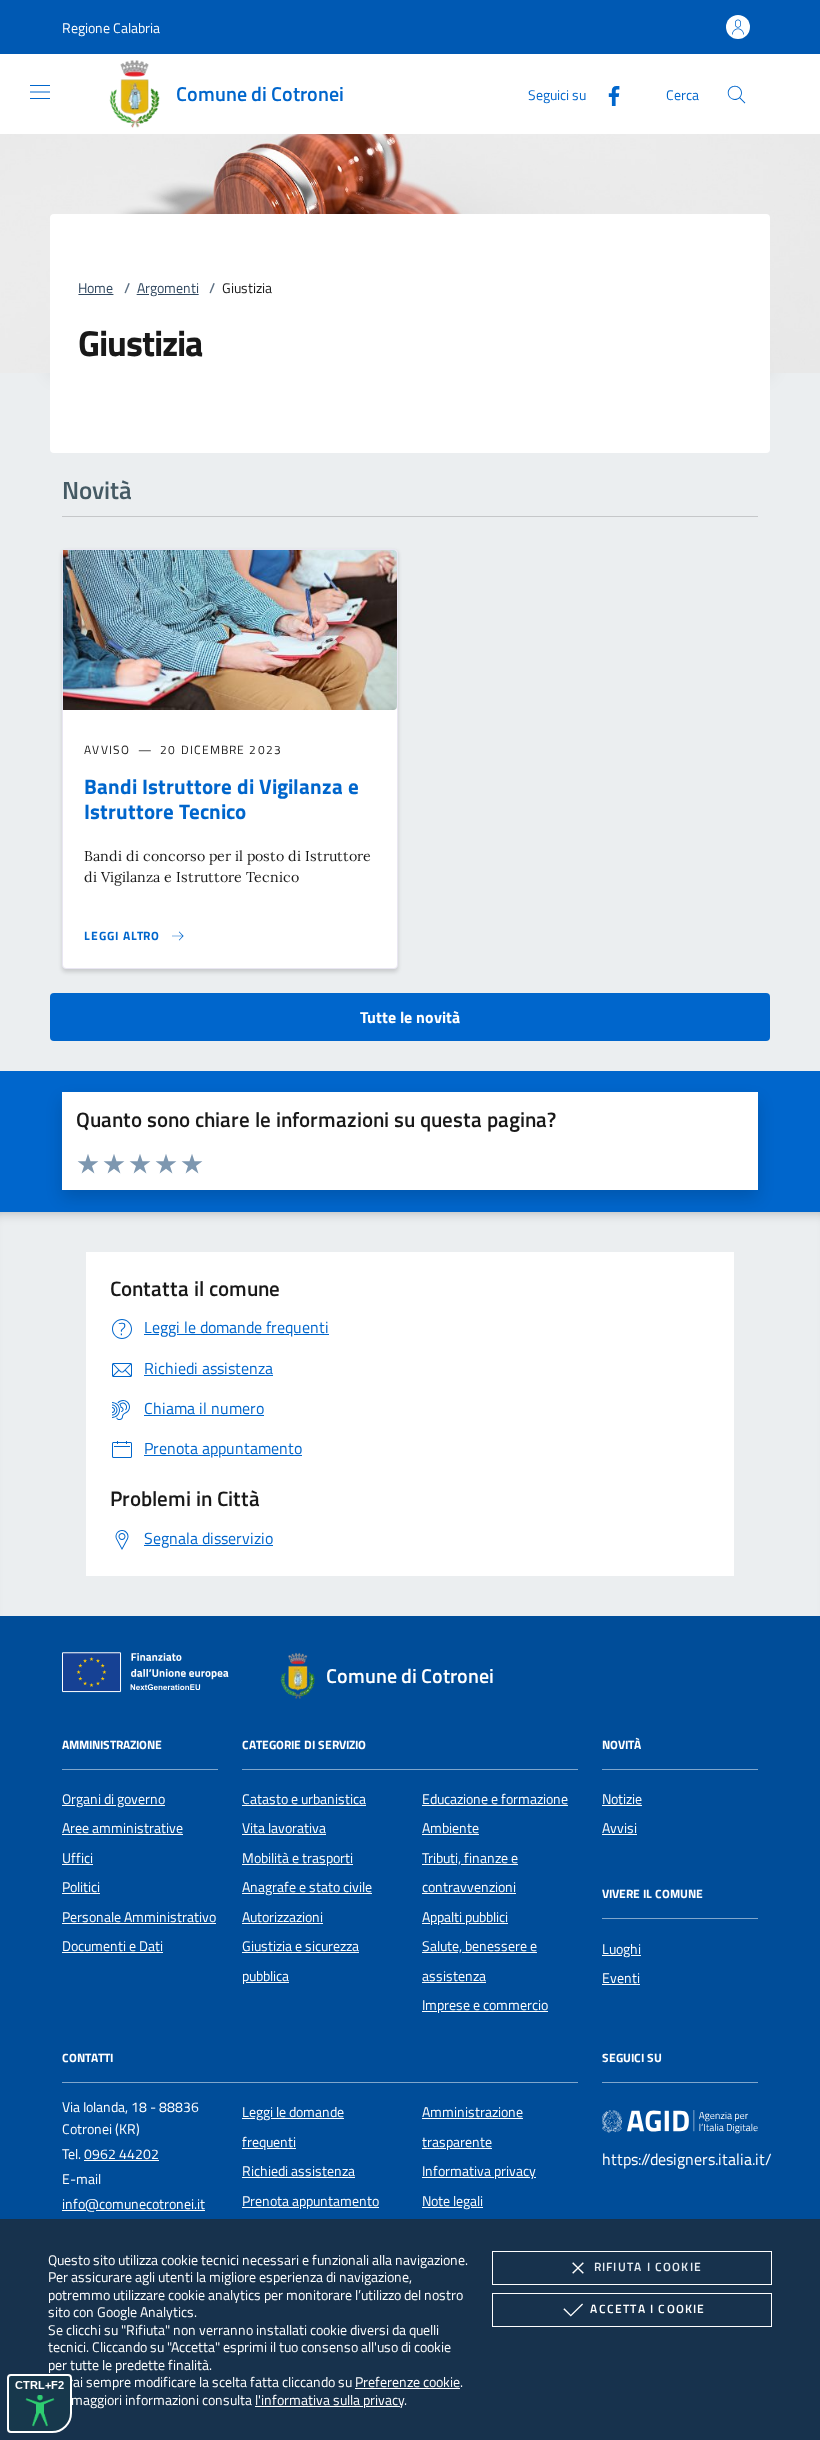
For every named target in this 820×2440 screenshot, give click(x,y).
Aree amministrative (122, 1828)
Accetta (647, 2308)
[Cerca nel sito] (736, 94)
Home (95, 288)
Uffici (77, 1858)
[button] (111, 27)
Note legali (452, 2201)
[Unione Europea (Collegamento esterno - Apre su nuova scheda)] (151, 1676)
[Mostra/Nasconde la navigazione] (40, 92)
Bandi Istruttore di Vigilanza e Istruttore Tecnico (221, 798)
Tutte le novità (410, 1017)
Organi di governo (113, 1799)
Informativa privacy (479, 2171)
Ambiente (450, 1828)
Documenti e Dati (112, 1946)
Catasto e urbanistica (304, 1799)
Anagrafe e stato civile (307, 1887)
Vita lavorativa (284, 1828)
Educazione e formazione (495, 1799)
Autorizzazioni (282, 1917)
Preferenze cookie (407, 2381)
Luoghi (621, 1949)
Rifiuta (648, 2266)
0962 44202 (121, 2154)
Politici (81, 1887)
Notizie (622, 1799)
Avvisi (619, 1828)
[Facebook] (606, 93)
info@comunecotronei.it (133, 2204)
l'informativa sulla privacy (329, 2399)
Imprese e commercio (485, 2005)
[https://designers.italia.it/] (680, 2121)
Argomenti (168, 288)
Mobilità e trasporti (297, 1858)
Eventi (621, 1978)
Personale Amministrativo (139, 1917)
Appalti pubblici (465, 1917)
